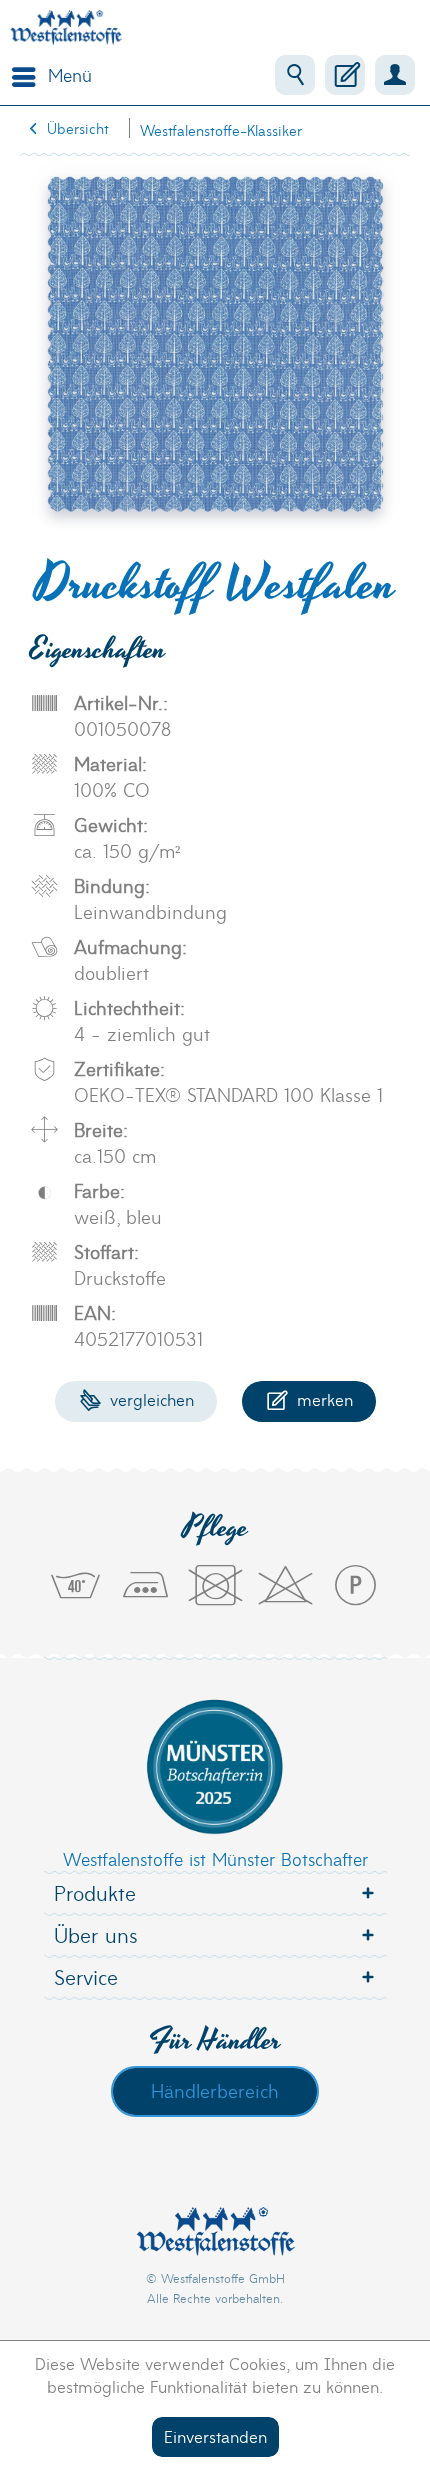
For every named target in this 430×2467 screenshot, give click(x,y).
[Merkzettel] (345, 75)
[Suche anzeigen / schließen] (295, 75)
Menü (70, 74)
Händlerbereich (215, 2090)
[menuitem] (47, 75)
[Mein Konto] (395, 75)
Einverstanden (215, 2435)
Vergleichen (149, 1398)
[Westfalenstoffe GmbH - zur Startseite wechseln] (66, 27)
